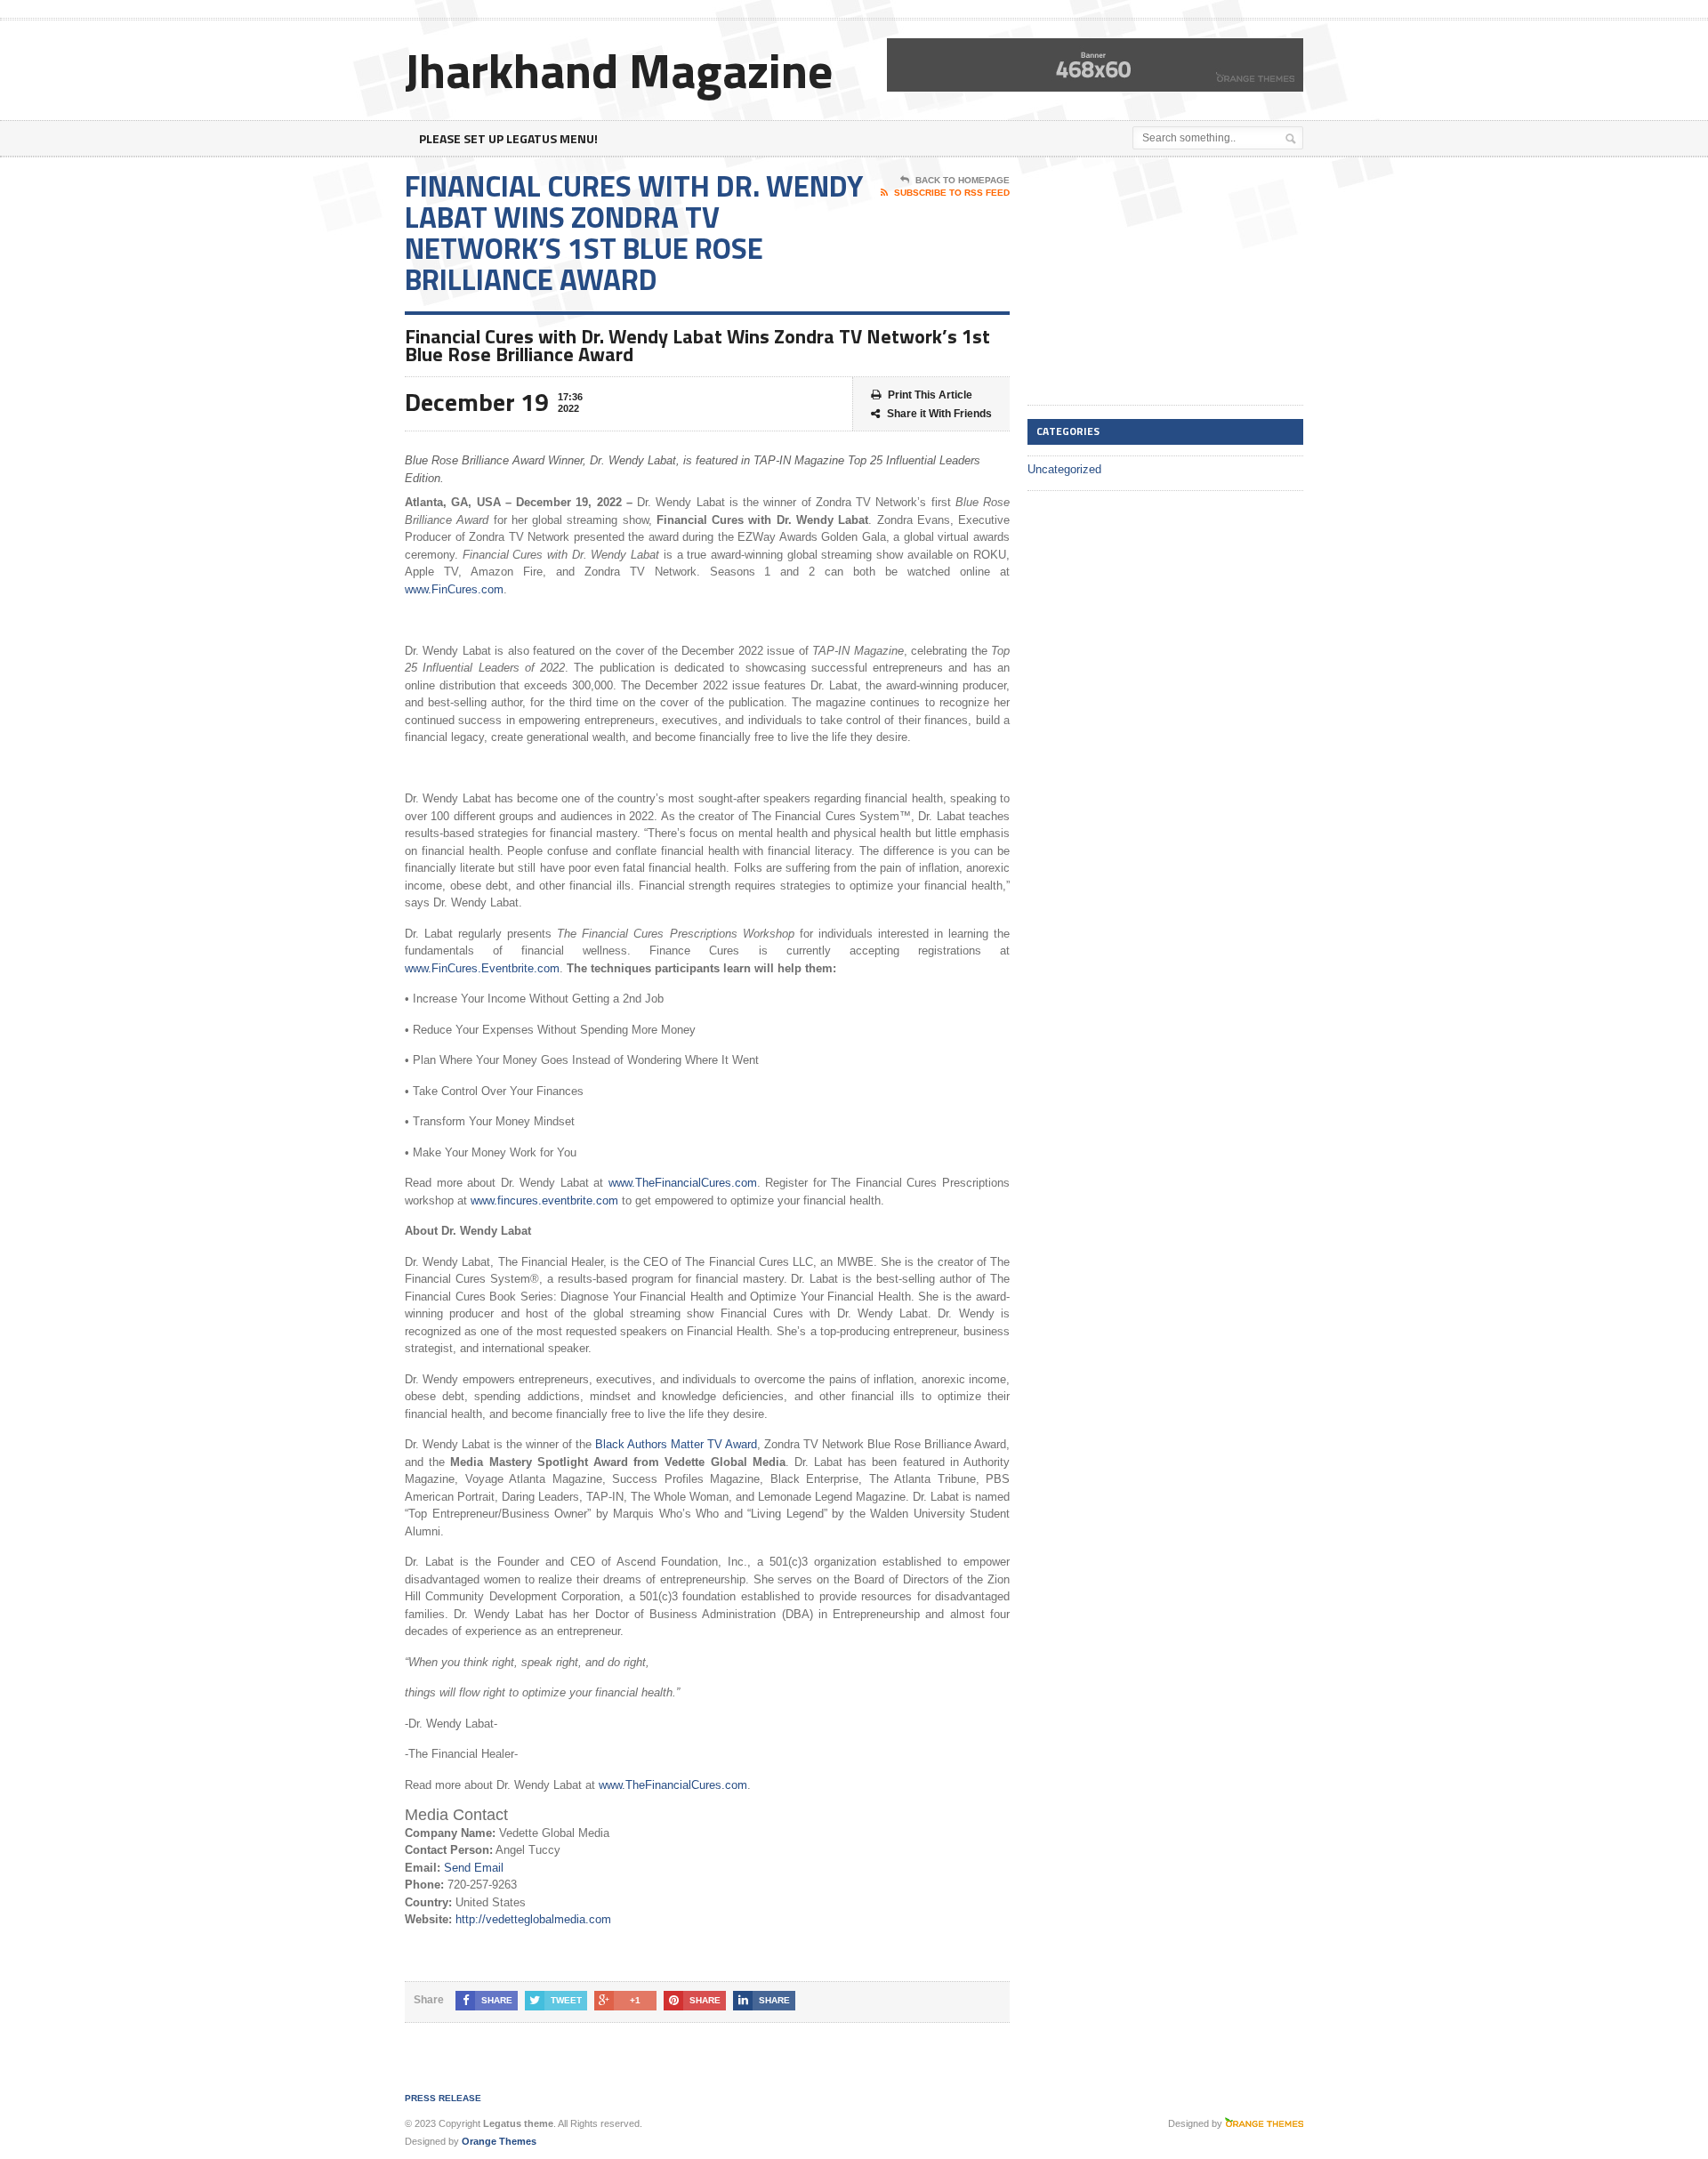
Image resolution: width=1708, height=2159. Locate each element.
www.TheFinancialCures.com (683, 1183)
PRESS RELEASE (443, 2098)
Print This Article (930, 395)
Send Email (474, 1868)
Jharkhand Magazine (619, 70)
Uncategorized (1064, 469)
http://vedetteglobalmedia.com (533, 1919)
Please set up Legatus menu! (508, 138)
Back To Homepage (963, 180)
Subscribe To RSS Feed (952, 193)
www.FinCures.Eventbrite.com (482, 968)
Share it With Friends (939, 414)
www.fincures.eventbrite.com (544, 1200)
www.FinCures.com (454, 589)
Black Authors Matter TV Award (676, 1444)
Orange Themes (499, 2141)
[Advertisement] (1161, 282)
